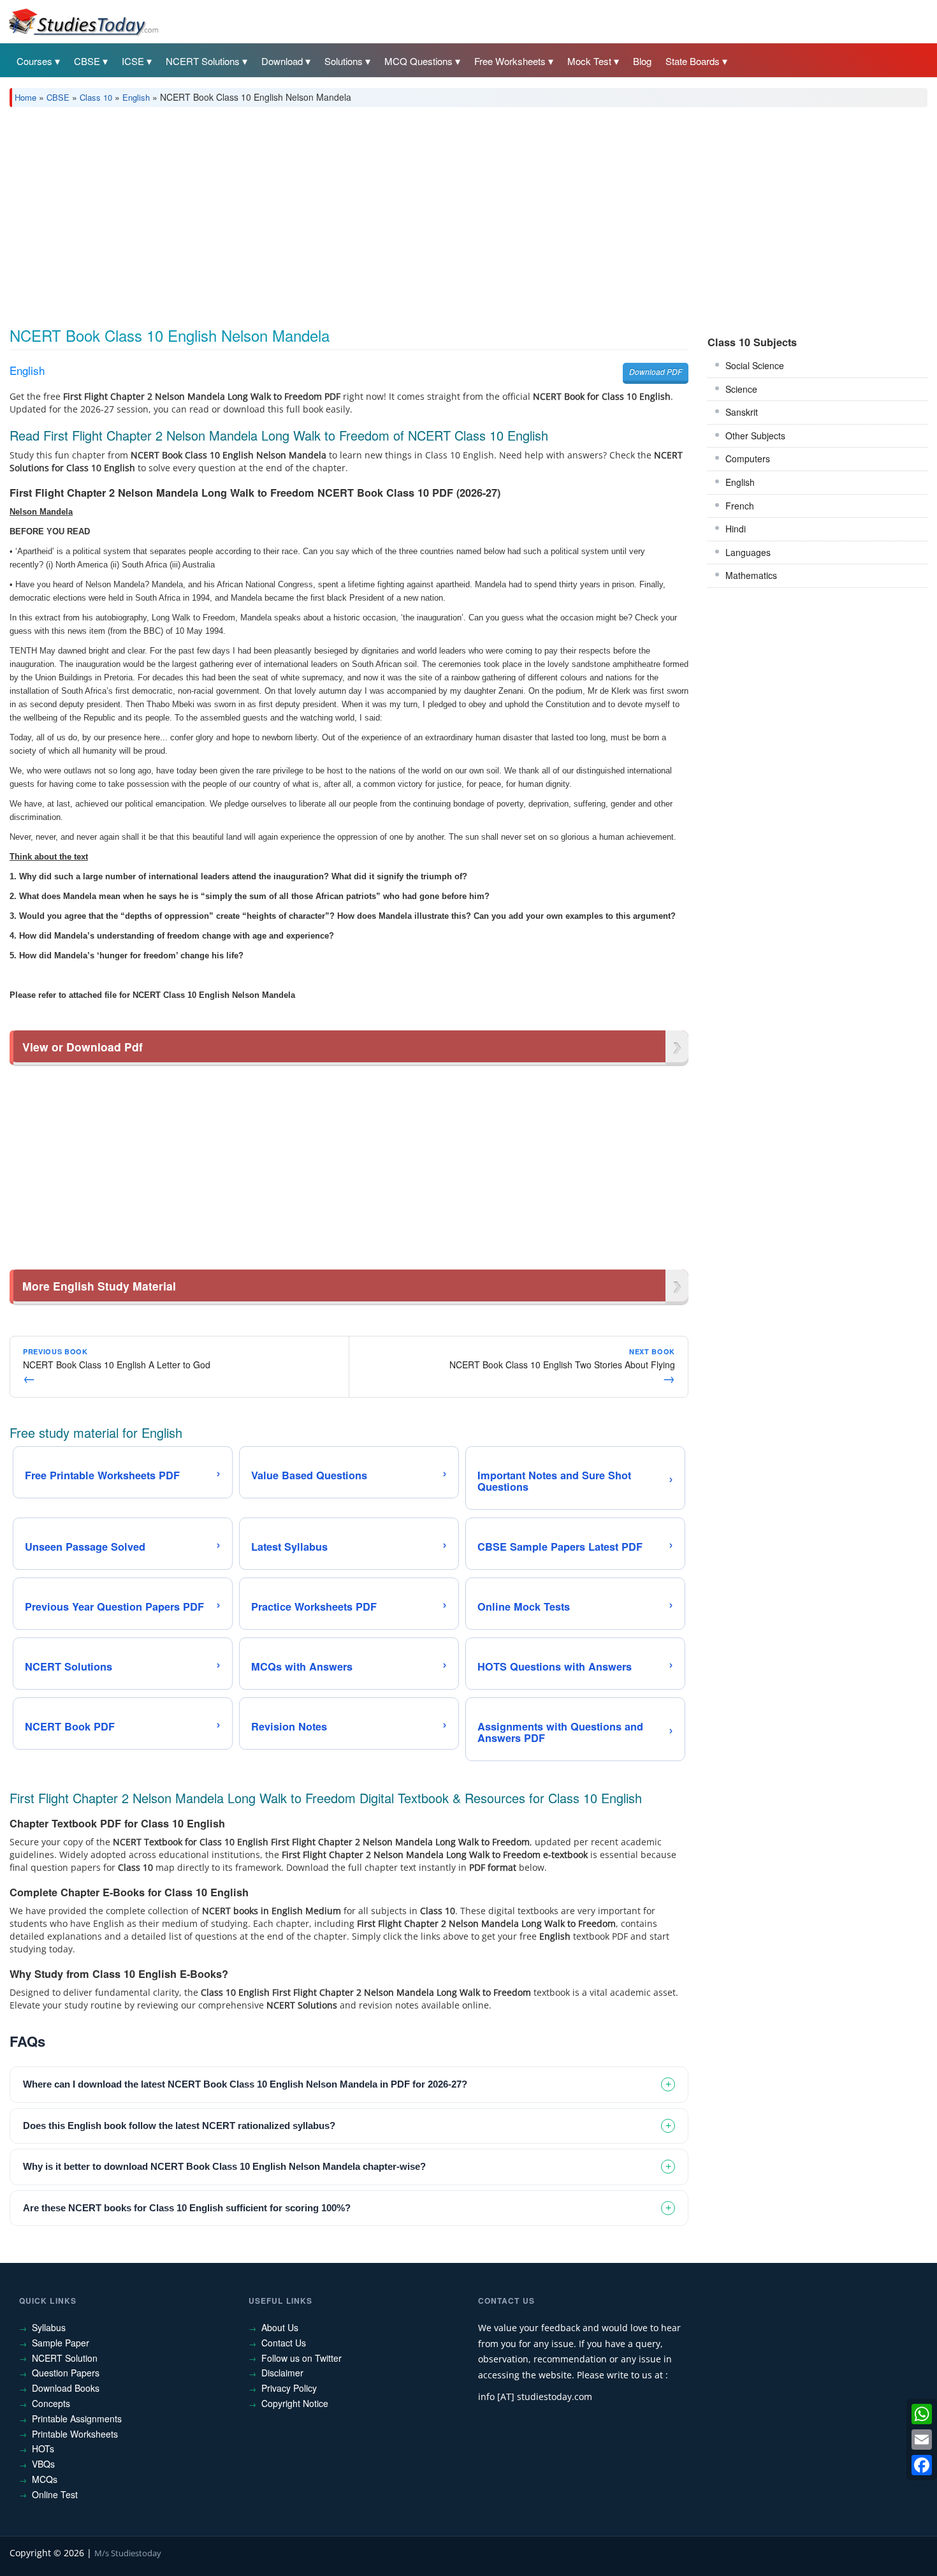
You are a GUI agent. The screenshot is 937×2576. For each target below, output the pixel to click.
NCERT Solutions (203, 61)
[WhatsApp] (922, 2414)
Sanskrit (742, 412)
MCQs (45, 2479)
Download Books (66, 2388)
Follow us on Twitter (301, 2358)
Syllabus (49, 2327)
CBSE (87, 61)
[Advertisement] (392, 212)
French (740, 506)
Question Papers (66, 2373)
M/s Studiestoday (128, 2553)
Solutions (344, 61)
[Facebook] (922, 2465)
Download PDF (656, 371)
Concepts (51, 2403)
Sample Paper (61, 2343)
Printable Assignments (77, 2419)
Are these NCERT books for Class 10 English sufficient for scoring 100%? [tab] (187, 2208)
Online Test (55, 2494)
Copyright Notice (295, 2403)
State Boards (693, 61)
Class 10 (96, 97)
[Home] (83, 21)
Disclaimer (282, 2373)
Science (741, 389)
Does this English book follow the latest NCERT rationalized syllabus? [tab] (179, 2126)
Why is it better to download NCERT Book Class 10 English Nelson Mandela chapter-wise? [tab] (224, 2166)
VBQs (43, 2464)
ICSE (133, 61)
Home (25, 97)
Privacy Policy (289, 2388)
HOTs (43, 2448)
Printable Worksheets (75, 2434)
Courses (34, 61)
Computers (748, 458)
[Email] (922, 2440)
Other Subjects (755, 435)
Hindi (736, 529)
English (136, 97)
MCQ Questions (418, 61)
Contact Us (284, 2343)
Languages (748, 552)
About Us (280, 2327)
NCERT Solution (65, 2358)
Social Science (755, 365)
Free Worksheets (510, 61)
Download (282, 61)
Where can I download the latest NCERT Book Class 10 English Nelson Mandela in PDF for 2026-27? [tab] (245, 2084)
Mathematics (751, 575)
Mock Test (589, 61)
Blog (642, 61)
